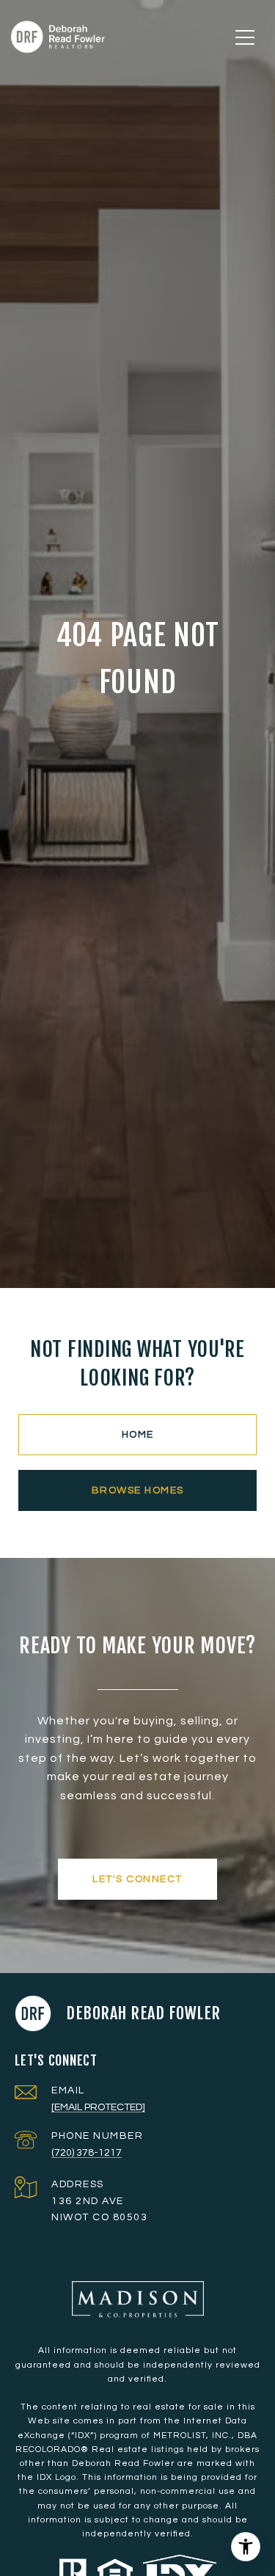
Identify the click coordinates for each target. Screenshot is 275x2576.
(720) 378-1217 (87, 2153)
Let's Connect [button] (137, 1879)
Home (138, 1435)
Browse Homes (138, 1490)
